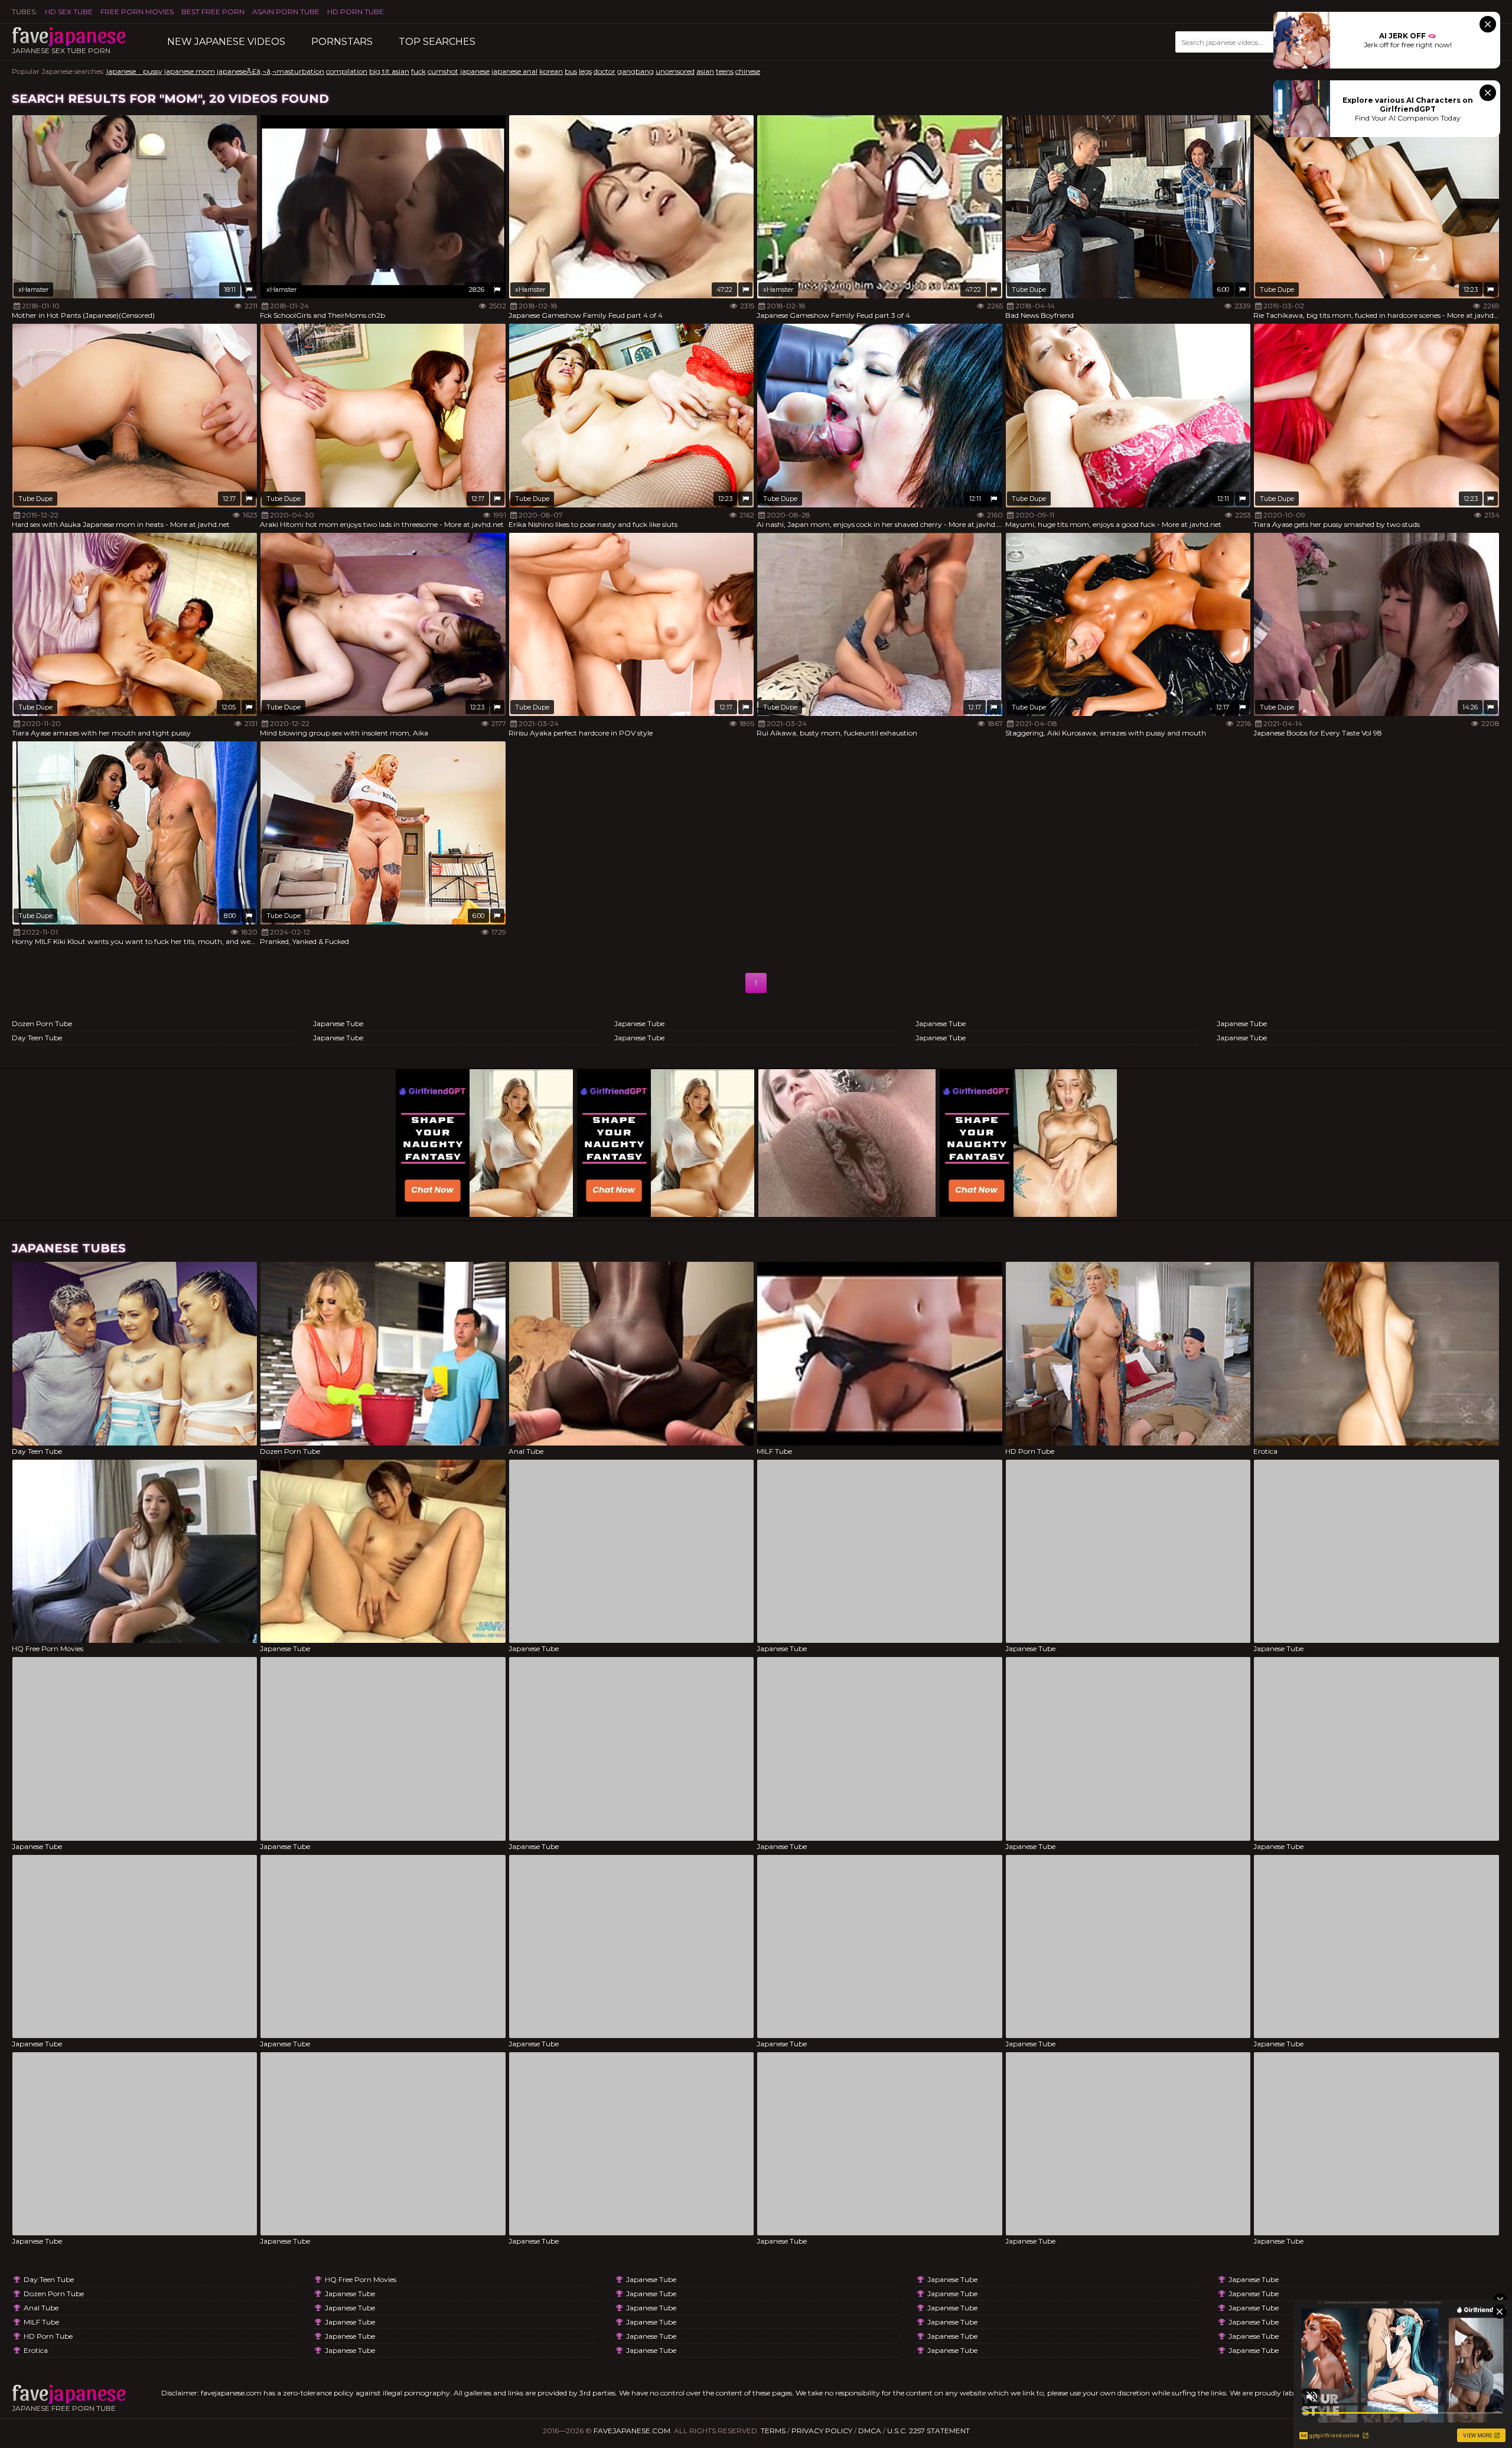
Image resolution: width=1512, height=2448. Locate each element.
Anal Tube (41, 2308)
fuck (418, 71)
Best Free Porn (213, 12)
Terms (773, 2431)
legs (585, 71)
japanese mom (190, 71)
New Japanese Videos (226, 42)
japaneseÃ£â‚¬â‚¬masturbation (271, 71)
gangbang (636, 71)
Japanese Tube (338, 1023)
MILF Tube (41, 2322)
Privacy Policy (822, 2431)
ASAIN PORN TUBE (286, 12)
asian (705, 71)
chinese (748, 71)
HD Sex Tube (69, 12)
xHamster (33, 289)
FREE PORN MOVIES (137, 12)
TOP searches (437, 42)
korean (551, 71)
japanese (475, 71)
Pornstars (342, 42)
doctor (605, 71)
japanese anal (514, 71)
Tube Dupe (1029, 289)
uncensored (675, 71)
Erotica (36, 2350)
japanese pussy (134, 71)
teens (725, 71)
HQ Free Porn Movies (361, 2279)
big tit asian (389, 71)
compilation (347, 71)
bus (571, 71)
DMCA (870, 2431)
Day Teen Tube (37, 1038)
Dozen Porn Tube (42, 1023)
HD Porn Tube (356, 12)
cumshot (443, 71)
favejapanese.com (632, 2431)
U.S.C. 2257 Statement (928, 2431)
